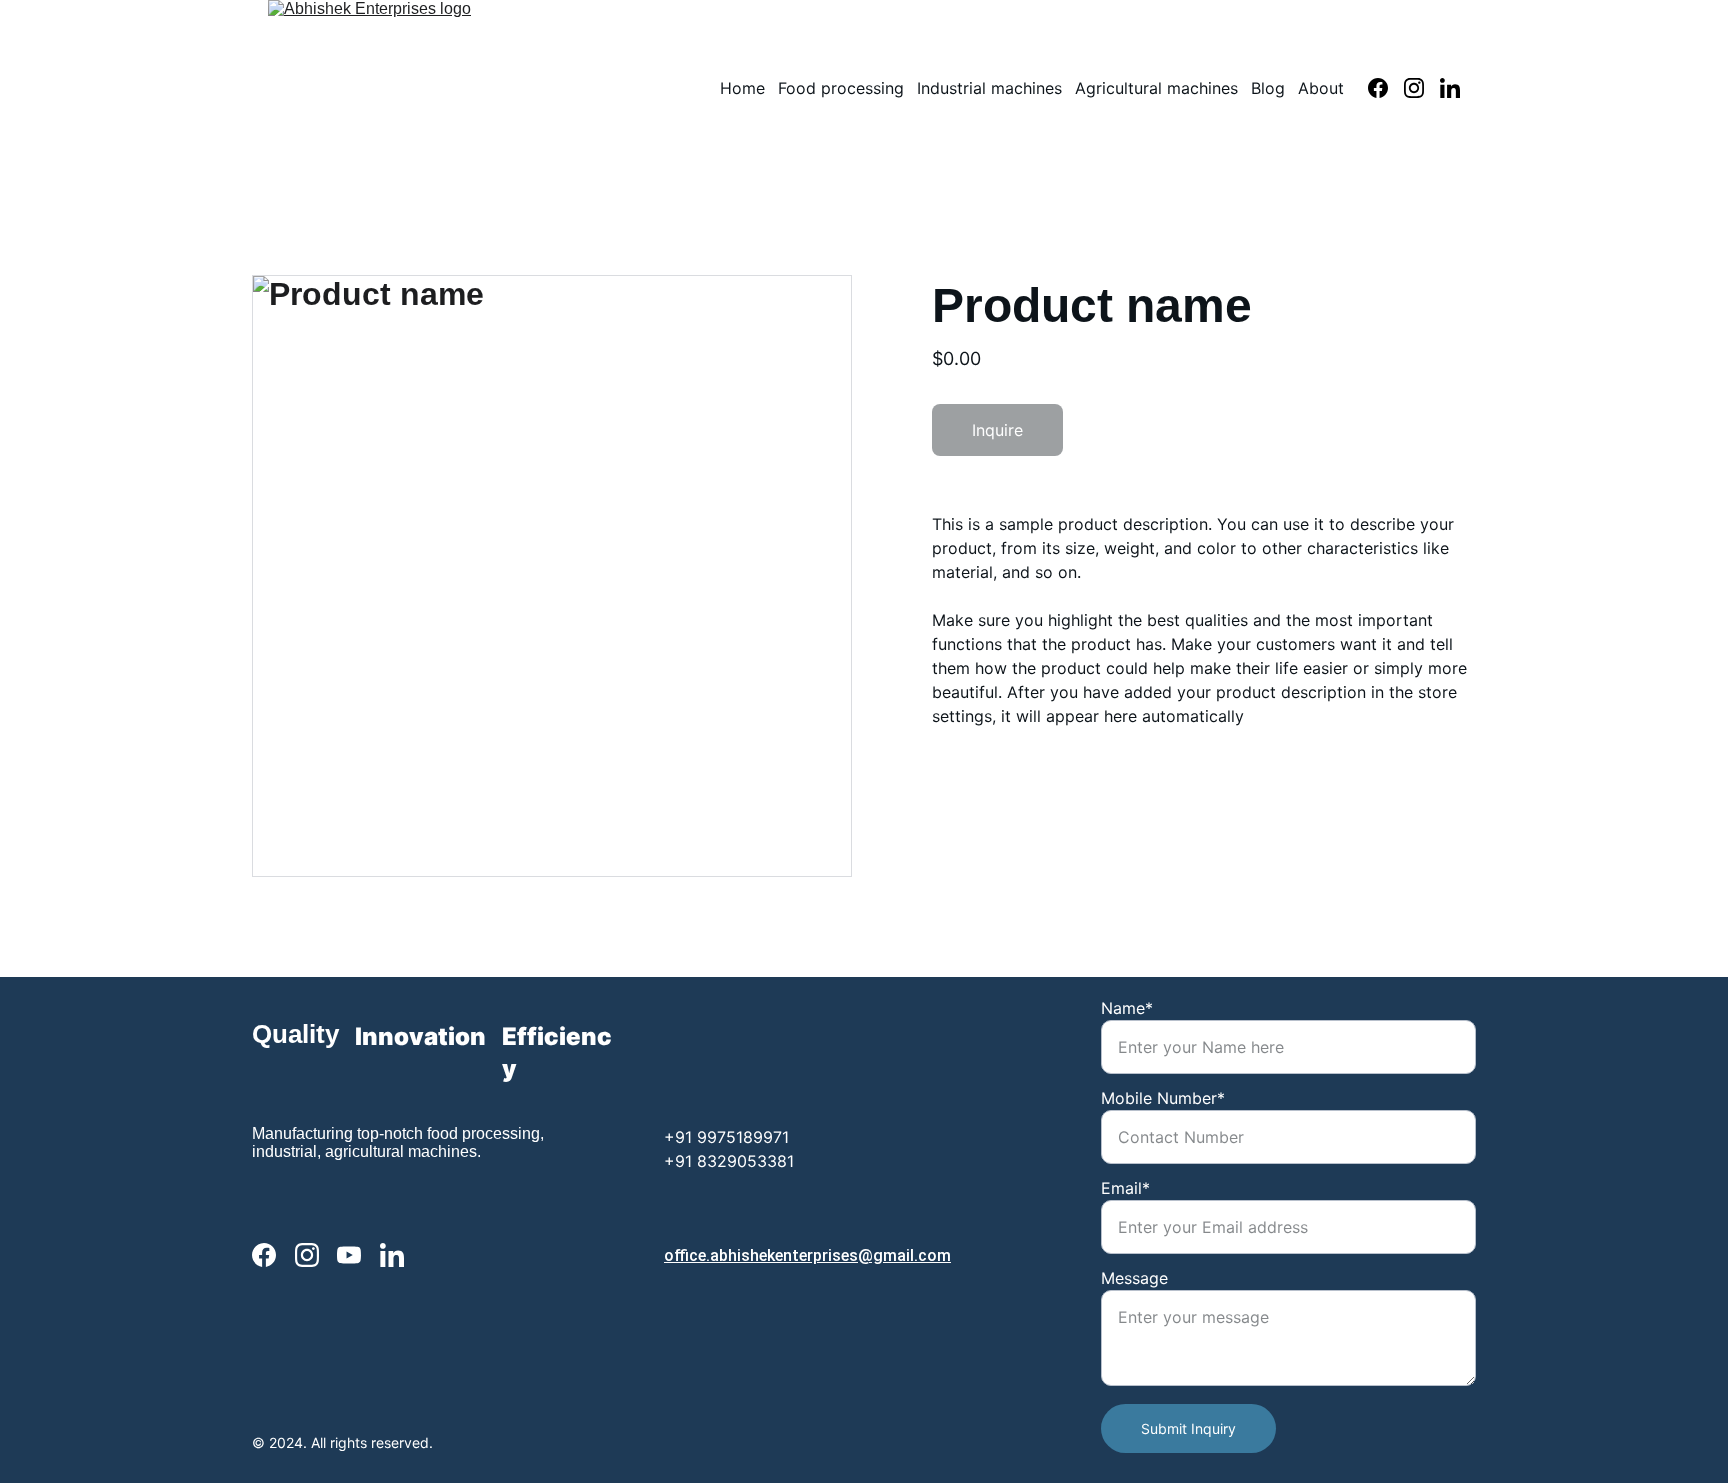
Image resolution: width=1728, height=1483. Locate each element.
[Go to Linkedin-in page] (1450, 88)
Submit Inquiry (1188, 1428)
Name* (1127, 1008)
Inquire (997, 430)
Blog (1268, 88)
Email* (1125, 1188)
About (1321, 88)
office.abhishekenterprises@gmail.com (807, 1255)
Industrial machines (989, 88)
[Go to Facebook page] (1386, 88)
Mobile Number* (1163, 1098)
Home (742, 88)
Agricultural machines (1156, 88)
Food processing (841, 88)
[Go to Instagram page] (1422, 88)
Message (1134, 1278)
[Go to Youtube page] (349, 1255)
